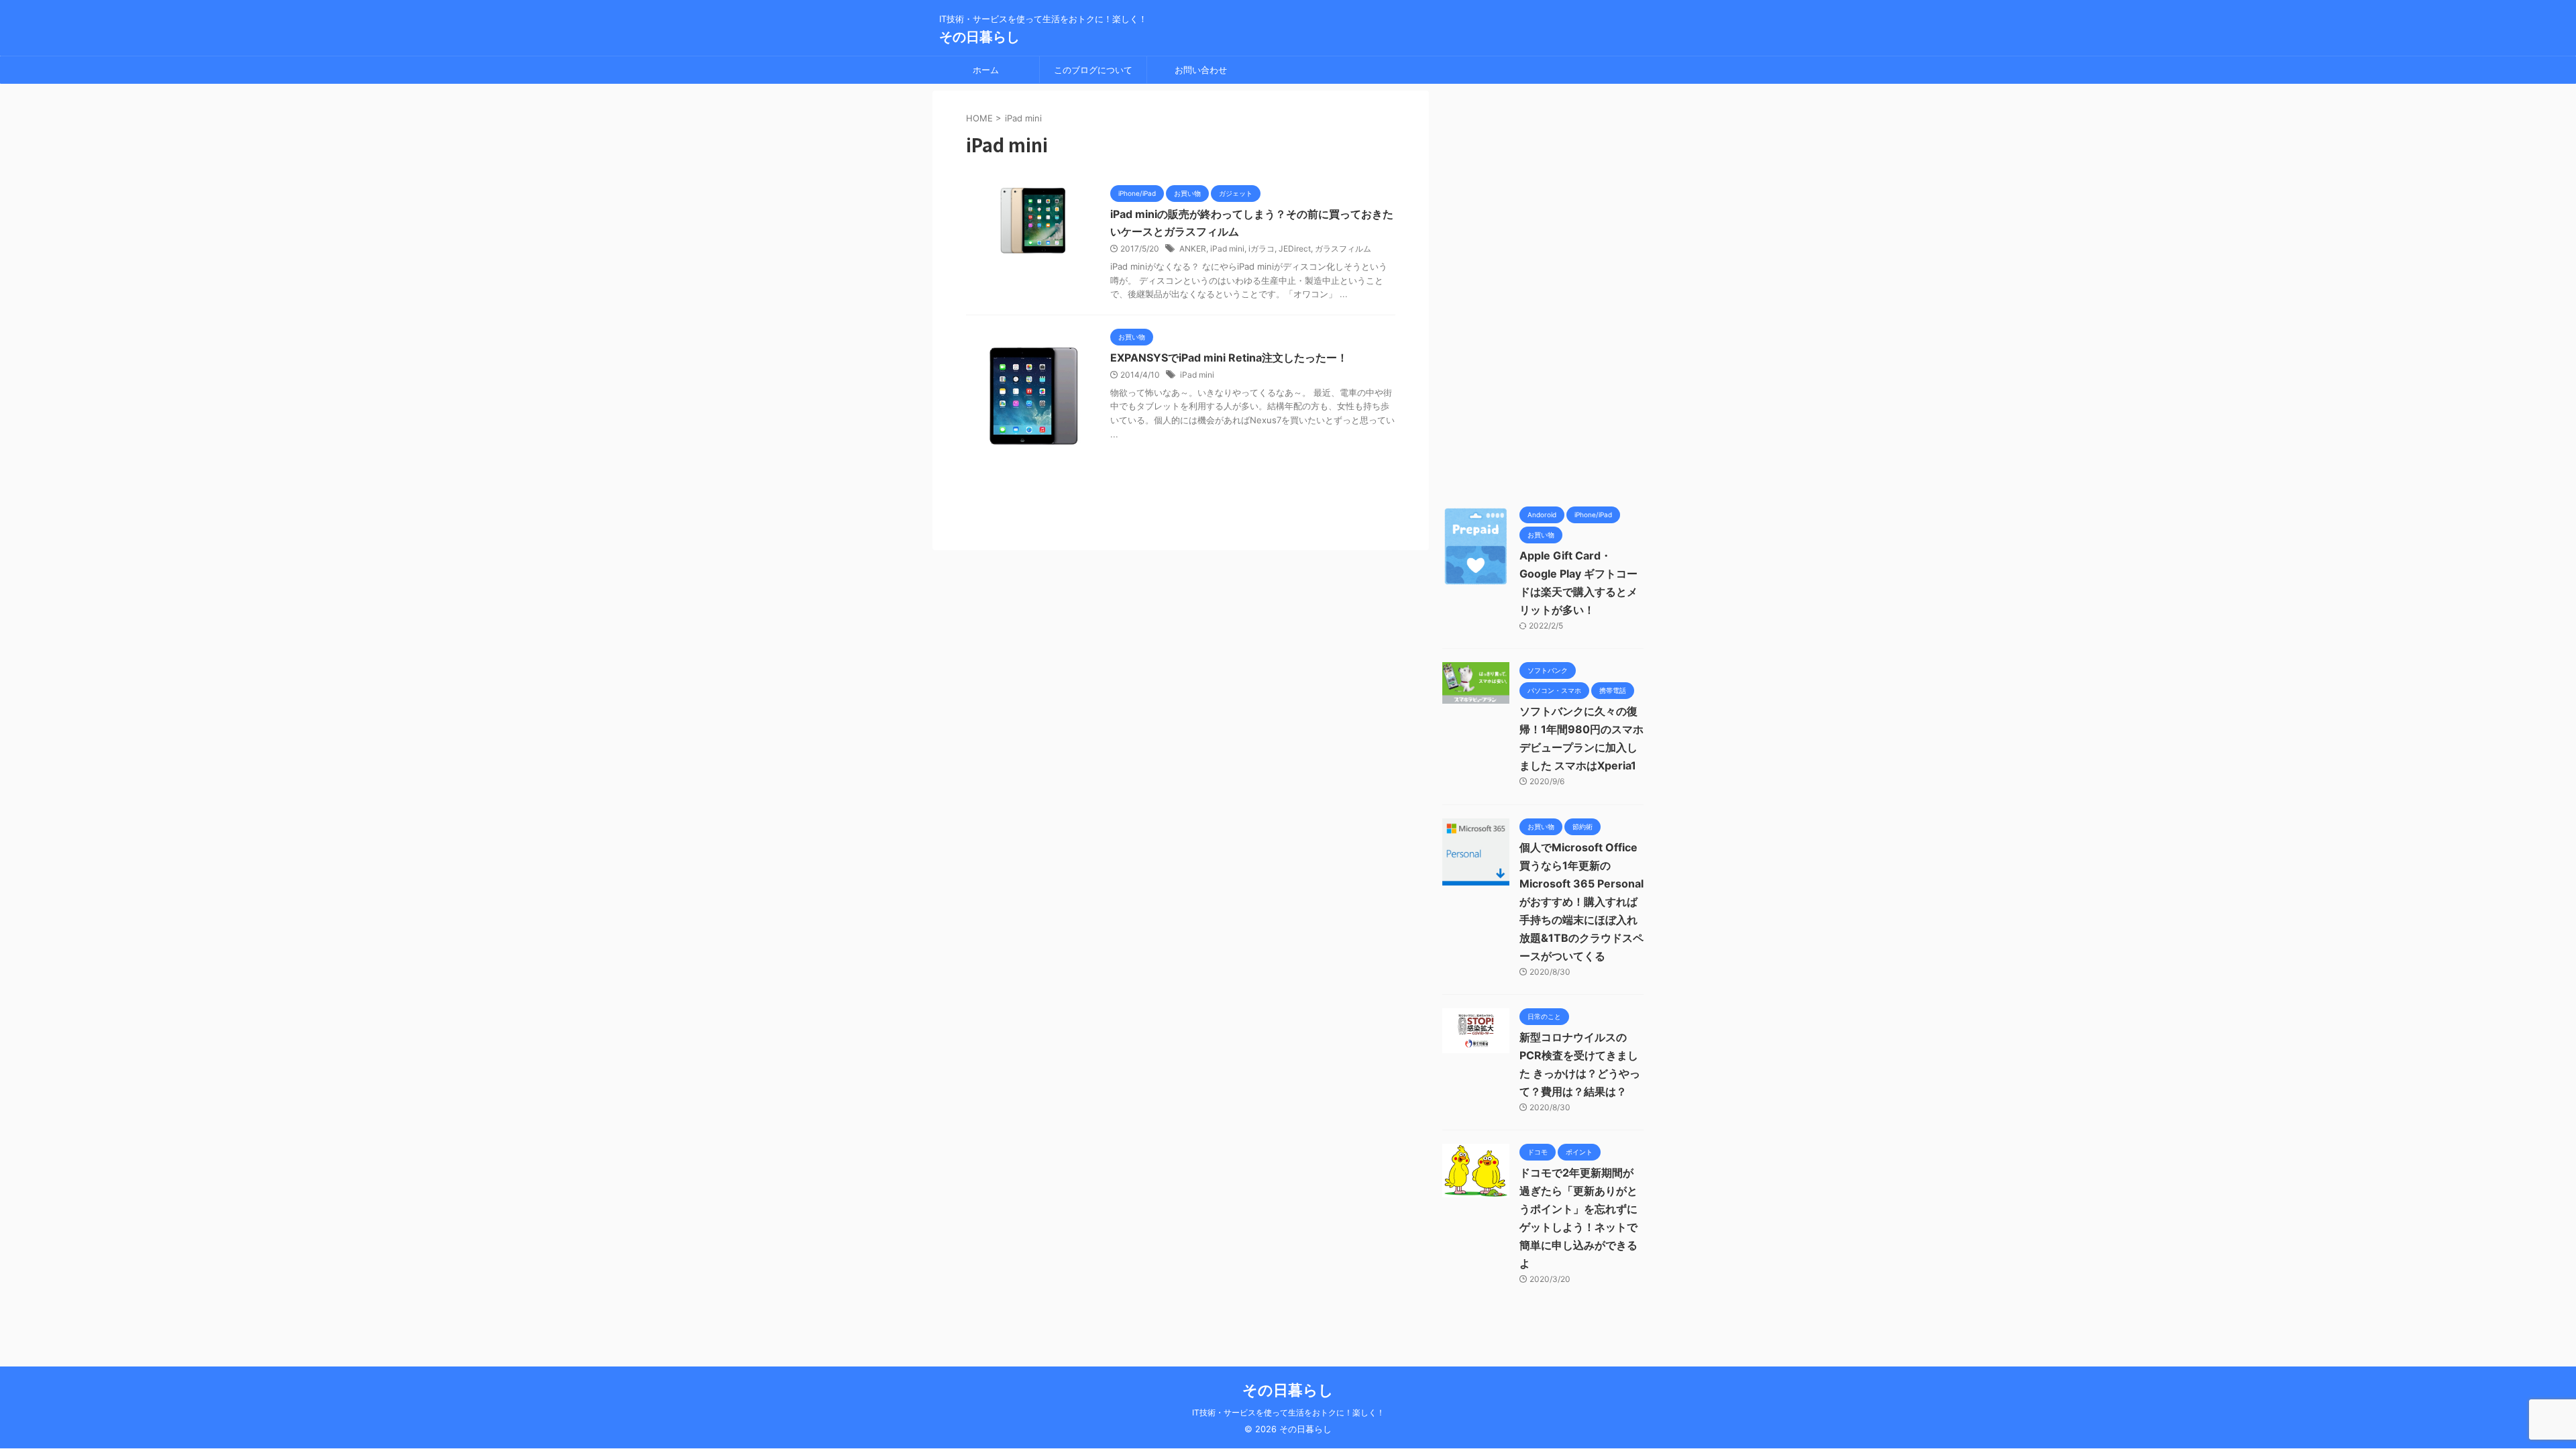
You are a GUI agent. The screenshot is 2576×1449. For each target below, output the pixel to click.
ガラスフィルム (1343, 249)
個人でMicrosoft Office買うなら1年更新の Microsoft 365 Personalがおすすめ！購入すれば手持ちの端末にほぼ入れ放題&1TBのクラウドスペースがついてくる (1581, 902)
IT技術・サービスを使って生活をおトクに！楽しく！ (1288, 1412)
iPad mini (1227, 249)
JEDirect (1295, 249)
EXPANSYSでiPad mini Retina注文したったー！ (1229, 358)
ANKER (1193, 249)
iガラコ (1262, 249)
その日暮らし (979, 37)
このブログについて (1093, 70)
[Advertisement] (1543, 292)
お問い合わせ (1201, 70)
